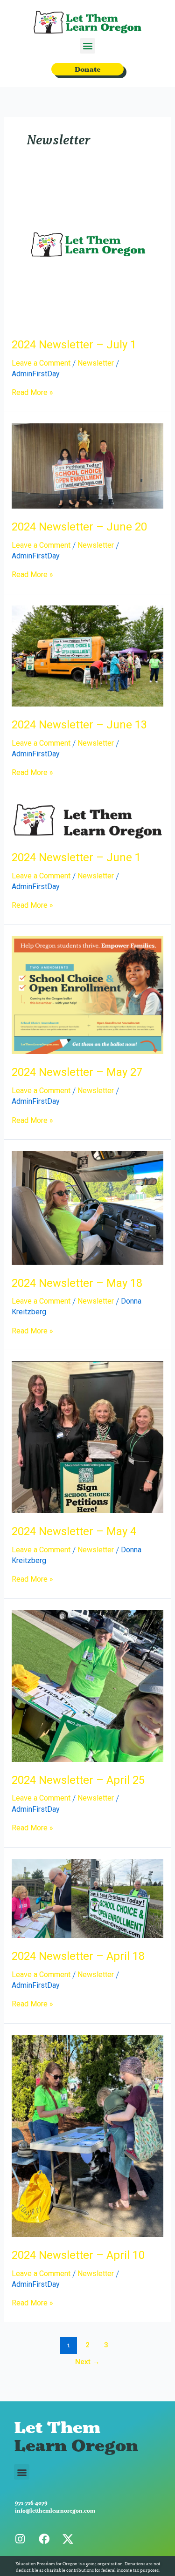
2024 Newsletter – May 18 (77, 1283)
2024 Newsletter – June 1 (76, 857)
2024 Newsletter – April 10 (78, 2255)
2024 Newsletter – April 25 (78, 1780)
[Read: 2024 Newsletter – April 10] (88, 2135)
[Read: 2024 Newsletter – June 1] (88, 821)
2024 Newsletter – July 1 (74, 345)
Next (87, 2362)
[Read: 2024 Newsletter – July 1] (88, 250)
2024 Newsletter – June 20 (79, 527)
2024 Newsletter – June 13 (79, 725)
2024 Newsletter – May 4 (74, 1531)
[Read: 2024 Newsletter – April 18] (88, 1898)
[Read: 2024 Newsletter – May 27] (88, 995)
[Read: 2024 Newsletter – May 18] (88, 1207)
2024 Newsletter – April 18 (78, 1956)
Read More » (32, 393)
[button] (87, 46)
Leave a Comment (41, 363)
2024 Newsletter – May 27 (77, 1072)
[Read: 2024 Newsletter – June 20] (88, 466)
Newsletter (96, 363)
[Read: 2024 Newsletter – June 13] (88, 656)
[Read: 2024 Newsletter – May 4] (88, 1437)
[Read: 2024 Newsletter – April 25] (88, 1685)
